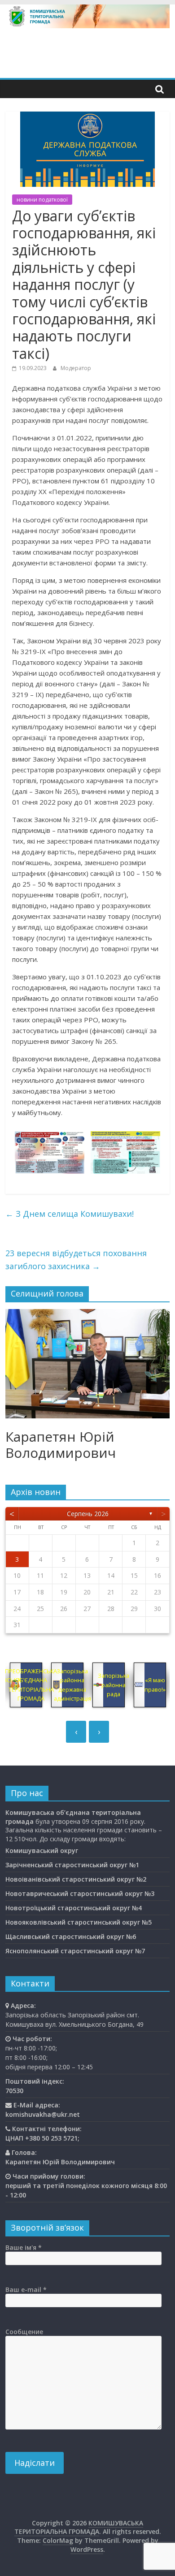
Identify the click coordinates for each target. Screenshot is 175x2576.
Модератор (76, 368)
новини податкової (42, 200)
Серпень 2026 (88, 1514)
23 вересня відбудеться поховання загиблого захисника (76, 1260)
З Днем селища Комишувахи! (70, 1214)
